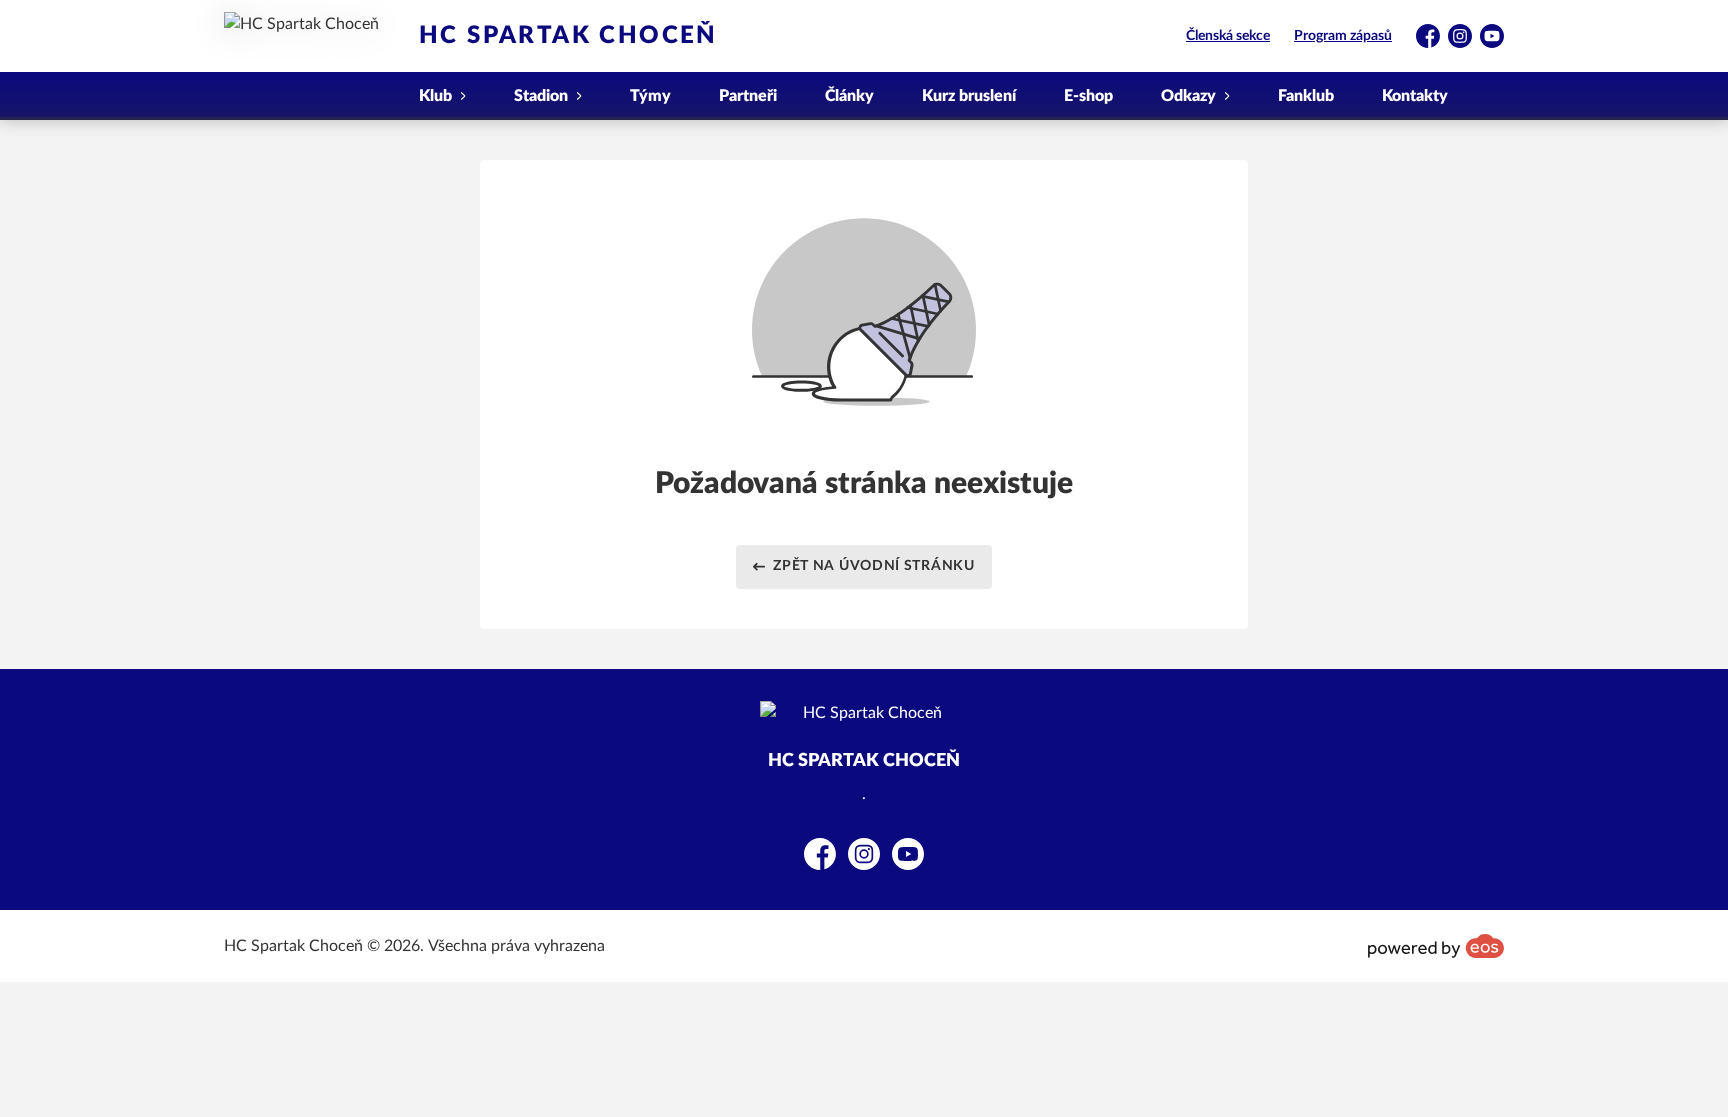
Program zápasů (1343, 36)
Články (849, 96)
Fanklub (1306, 96)
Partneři (748, 96)
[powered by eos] (1436, 946)
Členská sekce (1228, 36)
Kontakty (1415, 96)
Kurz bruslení (969, 96)
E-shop (1088, 96)
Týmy (650, 96)
